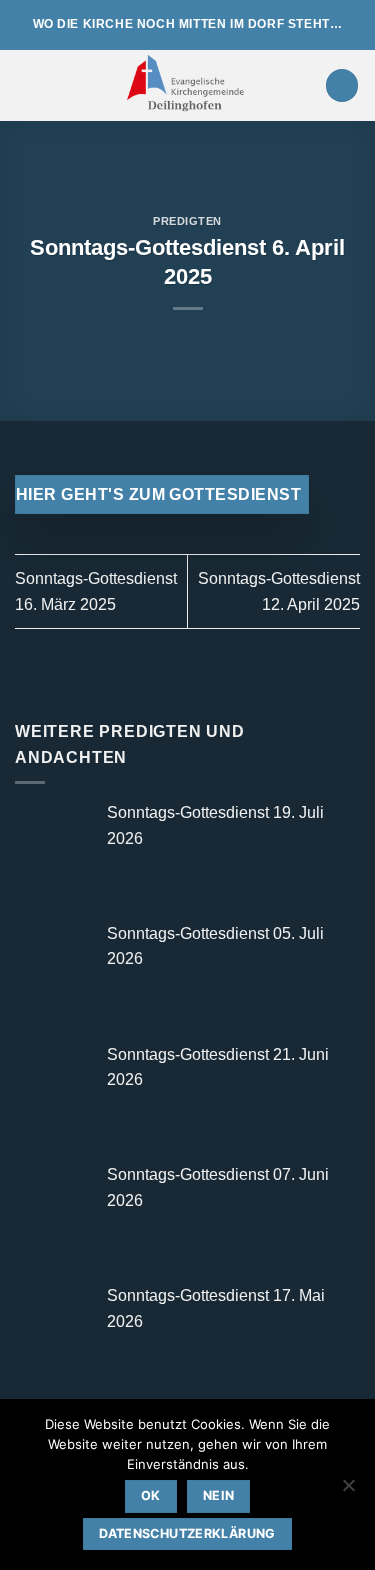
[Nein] (348, 1491)
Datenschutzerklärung (187, 1533)
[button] (27, 85)
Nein (219, 1495)
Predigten (187, 221)
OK (151, 1495)
